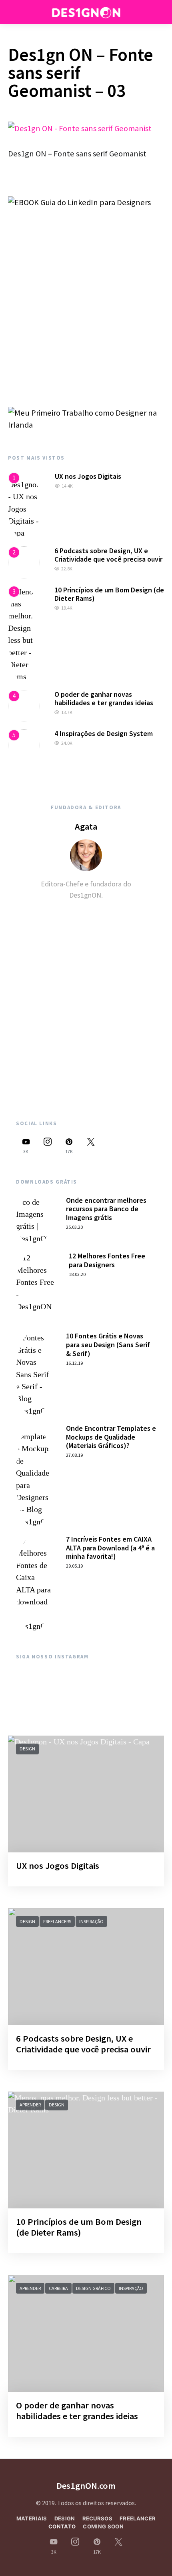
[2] (24, 562)
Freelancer (138, 2518)
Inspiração (91, 1921)
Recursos (98, 2518)
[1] (24, 505)
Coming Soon (103, 2526)
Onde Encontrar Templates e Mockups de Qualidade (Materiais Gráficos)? (111, 1437)
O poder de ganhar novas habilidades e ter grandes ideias (104, 699)
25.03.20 (74, 1227)
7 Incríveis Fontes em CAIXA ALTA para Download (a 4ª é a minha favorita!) (110, 1548)
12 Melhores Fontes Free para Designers (107, 1260)
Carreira (58, 2288)
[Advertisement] (86, 296)
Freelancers (57, 1921)
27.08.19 (74, 1455)
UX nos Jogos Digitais (88, 476)
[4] (24, 705)
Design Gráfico (93, 2288)
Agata (86, 826)
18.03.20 (77, 1274)
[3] (24, 633)
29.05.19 (74, 1566)
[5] (24, 744)
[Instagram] (48, 1146)
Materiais (32, 2518)
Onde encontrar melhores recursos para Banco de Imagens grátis (106, 1209)
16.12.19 (74, 1363)
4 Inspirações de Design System (104, 733)
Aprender (30, 2105)
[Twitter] (91, 1146)
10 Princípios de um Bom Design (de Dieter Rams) (109, 594)
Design (27, 1749)
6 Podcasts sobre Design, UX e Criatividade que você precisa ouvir (108, 555)
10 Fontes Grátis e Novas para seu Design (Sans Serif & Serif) (108, 1344)
